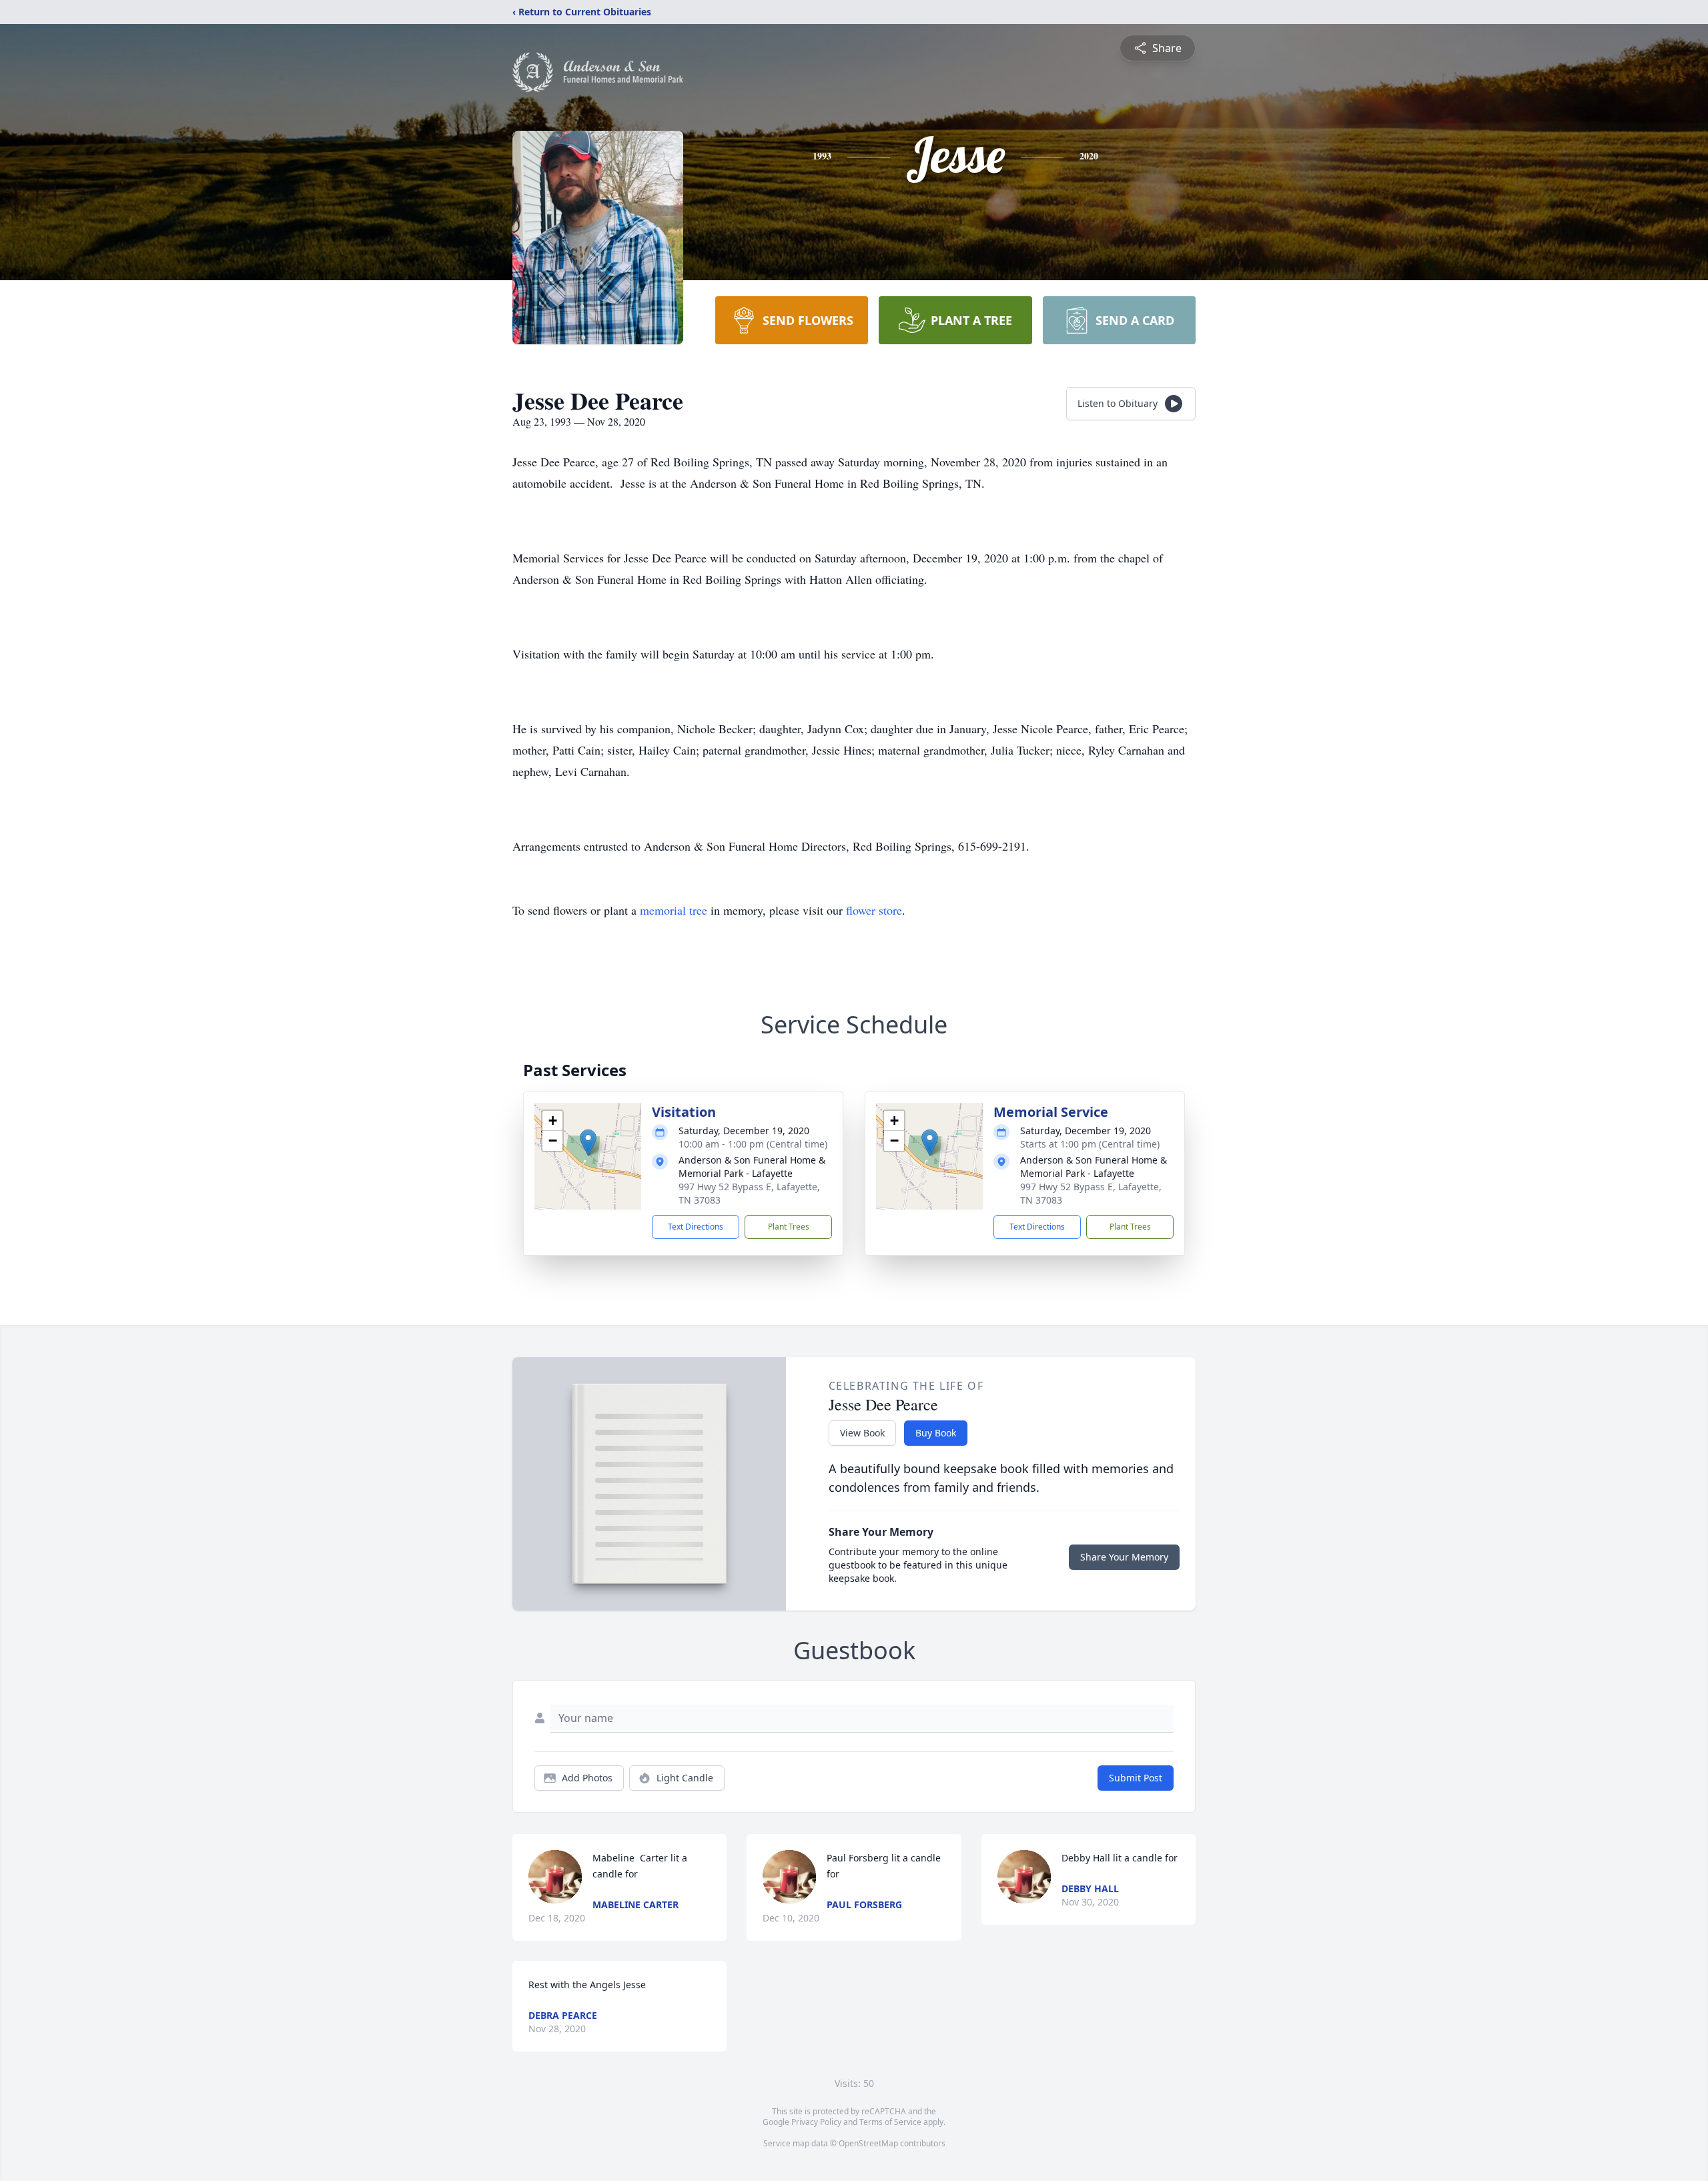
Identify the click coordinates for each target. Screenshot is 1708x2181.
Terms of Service (890, 2122)
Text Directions (696, 1227)
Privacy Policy (816, 2122)
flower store (874, 910)
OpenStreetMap (868, 2143)
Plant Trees (789, 1227)
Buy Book (936, 1433)
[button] (588, 1143)
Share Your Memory (1124, 1557)
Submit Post (1136, 1778)
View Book (862, 1433)
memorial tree (674, 910)
